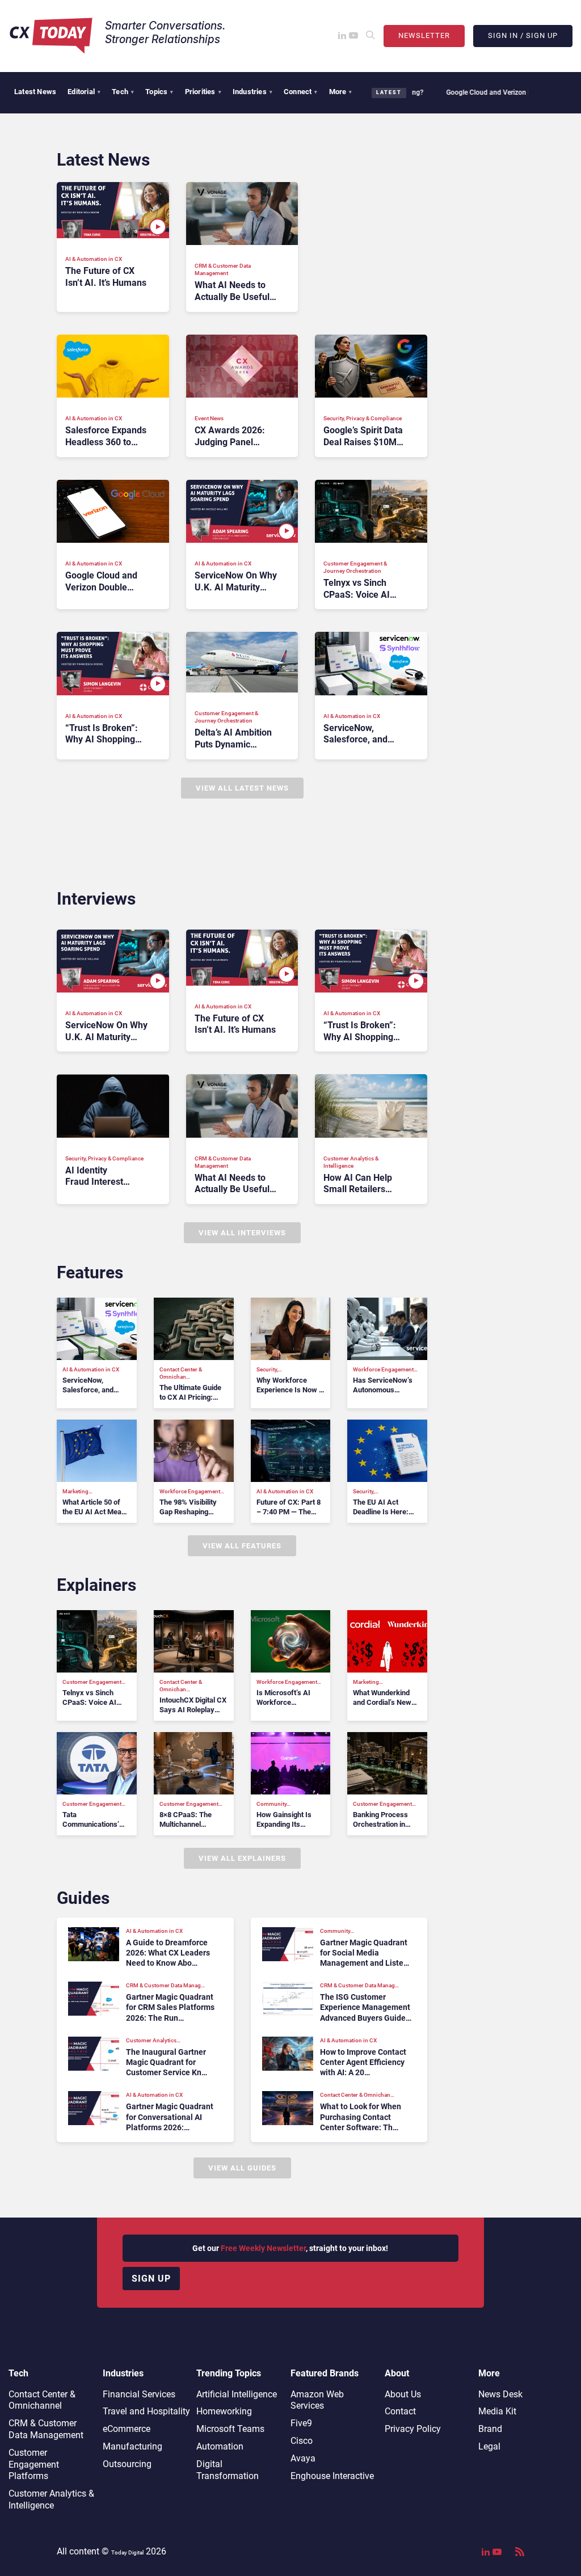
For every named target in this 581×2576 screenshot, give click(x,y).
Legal (489, 2446)
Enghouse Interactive (332, 2476)
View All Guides (242, 2168)
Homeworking (224, 2411)
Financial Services (139, 2394)
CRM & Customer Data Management (46, 2429)
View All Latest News (242, 788)
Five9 (301, 2423)
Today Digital (127, 2552)
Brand (490, 2429)
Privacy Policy (413, 2429)
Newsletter (424, 35)
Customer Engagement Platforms (34, 2465)
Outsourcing (127, 2464)
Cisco (302, 2441)
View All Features (242, 1546)
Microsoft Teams (230, 2429)
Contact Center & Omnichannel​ (42, 2400)
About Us (403, 2394)
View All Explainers (242, 1858)
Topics (159, 92)
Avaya (303, 2458)
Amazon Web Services (317, 2400)
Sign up (151, 2279)
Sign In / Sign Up (523, 35)
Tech (123, 92)
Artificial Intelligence (237, 2394)
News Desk (500, 2394)
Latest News (35, 92)
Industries (252, 92)
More (341, 92)
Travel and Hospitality (146, 2411)
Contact (400, 2411)
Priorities (203, 92)
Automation (220, 2446)
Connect (301, 92)
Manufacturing (132, 2446)
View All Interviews (242, 1233)
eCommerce (127, 2429)
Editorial (84, 92)
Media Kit (497, 2411)
